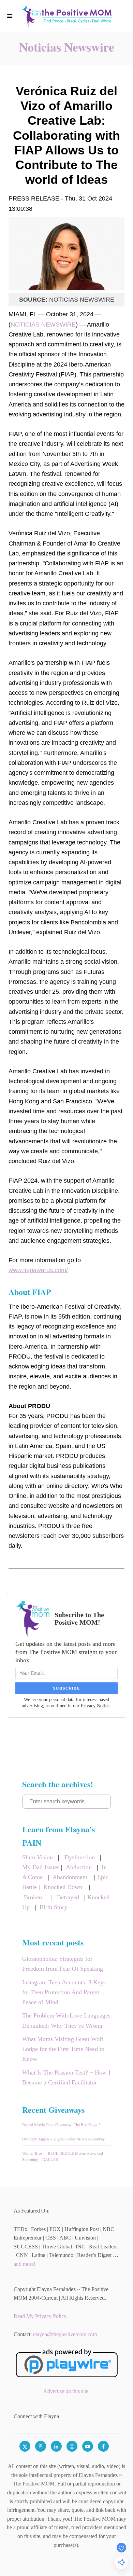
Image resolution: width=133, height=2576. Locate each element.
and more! (25, 2264)
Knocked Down (63, 1887)
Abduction (79, 1867)
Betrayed (68, 1897)
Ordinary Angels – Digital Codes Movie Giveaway (63, 2139)
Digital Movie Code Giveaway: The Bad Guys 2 (61, 2124)
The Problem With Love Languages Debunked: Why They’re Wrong (66, 2020)
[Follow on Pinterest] (43, 2446)
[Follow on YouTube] (90, 2446)
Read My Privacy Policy (40, 2316)
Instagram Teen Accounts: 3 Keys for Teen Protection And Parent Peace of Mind (64, 1992)
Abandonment (70, 1877)
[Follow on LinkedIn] (59, 2446)
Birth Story (53, 1907)
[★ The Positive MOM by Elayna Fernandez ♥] (66, 16)
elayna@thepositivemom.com (65, 2334)
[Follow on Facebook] (106, 2446)
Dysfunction (80, 1857)
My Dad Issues (41, 1867)
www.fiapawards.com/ (38, 1270)
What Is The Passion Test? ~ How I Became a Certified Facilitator (66, 2077)
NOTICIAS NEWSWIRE (43, 325)
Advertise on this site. (66, 2391)
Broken (33, 1897)
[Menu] (10, 16)
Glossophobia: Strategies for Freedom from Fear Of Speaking (63, 1964)
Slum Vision (38, 1857)
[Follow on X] (27, 2446)
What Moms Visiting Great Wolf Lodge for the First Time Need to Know (63, 2049)
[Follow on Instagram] (74, 2446)
